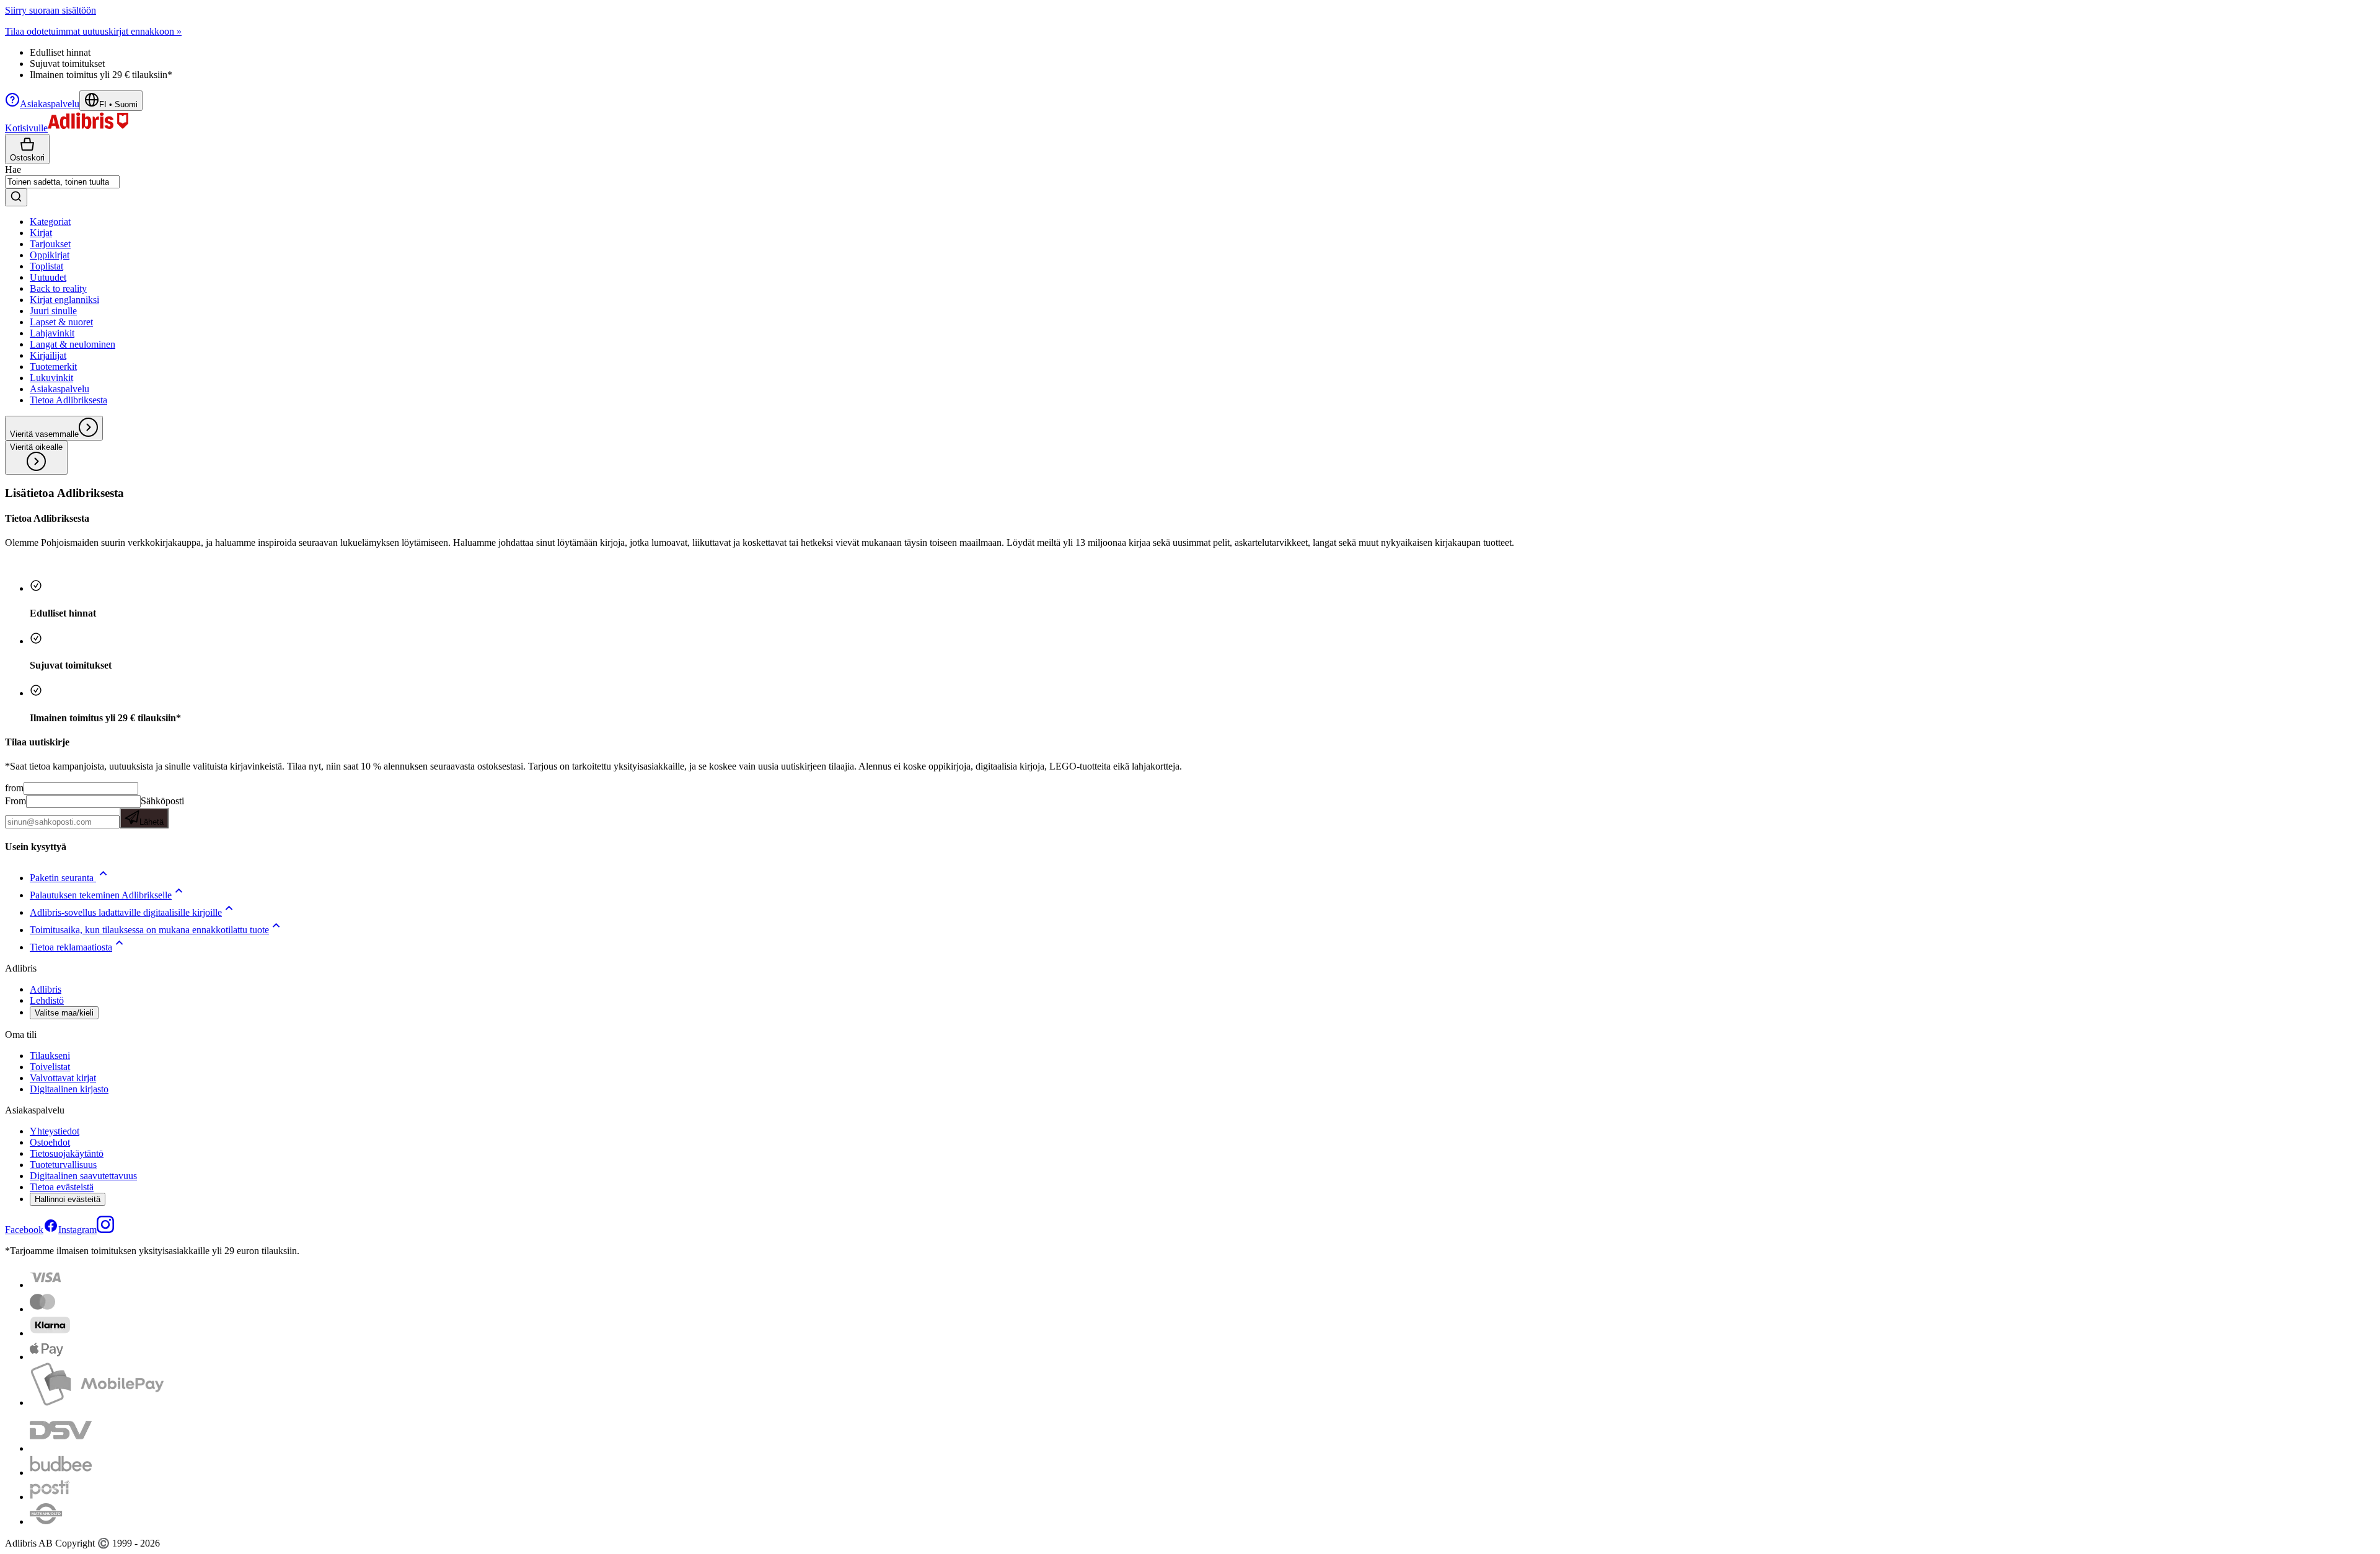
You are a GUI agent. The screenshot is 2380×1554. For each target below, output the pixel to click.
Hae (13, 169)
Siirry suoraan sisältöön (51, 10)
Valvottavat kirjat (63, 1078)
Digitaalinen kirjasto (69, 1089)
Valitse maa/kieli (64, 1013)
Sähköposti (162, 811)
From (15, 801)
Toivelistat (50, 1067)
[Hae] (16, 197)
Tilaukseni (50, 1056)
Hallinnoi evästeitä (68, 1199)
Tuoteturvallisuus (63, 1165)
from (14, 788)
